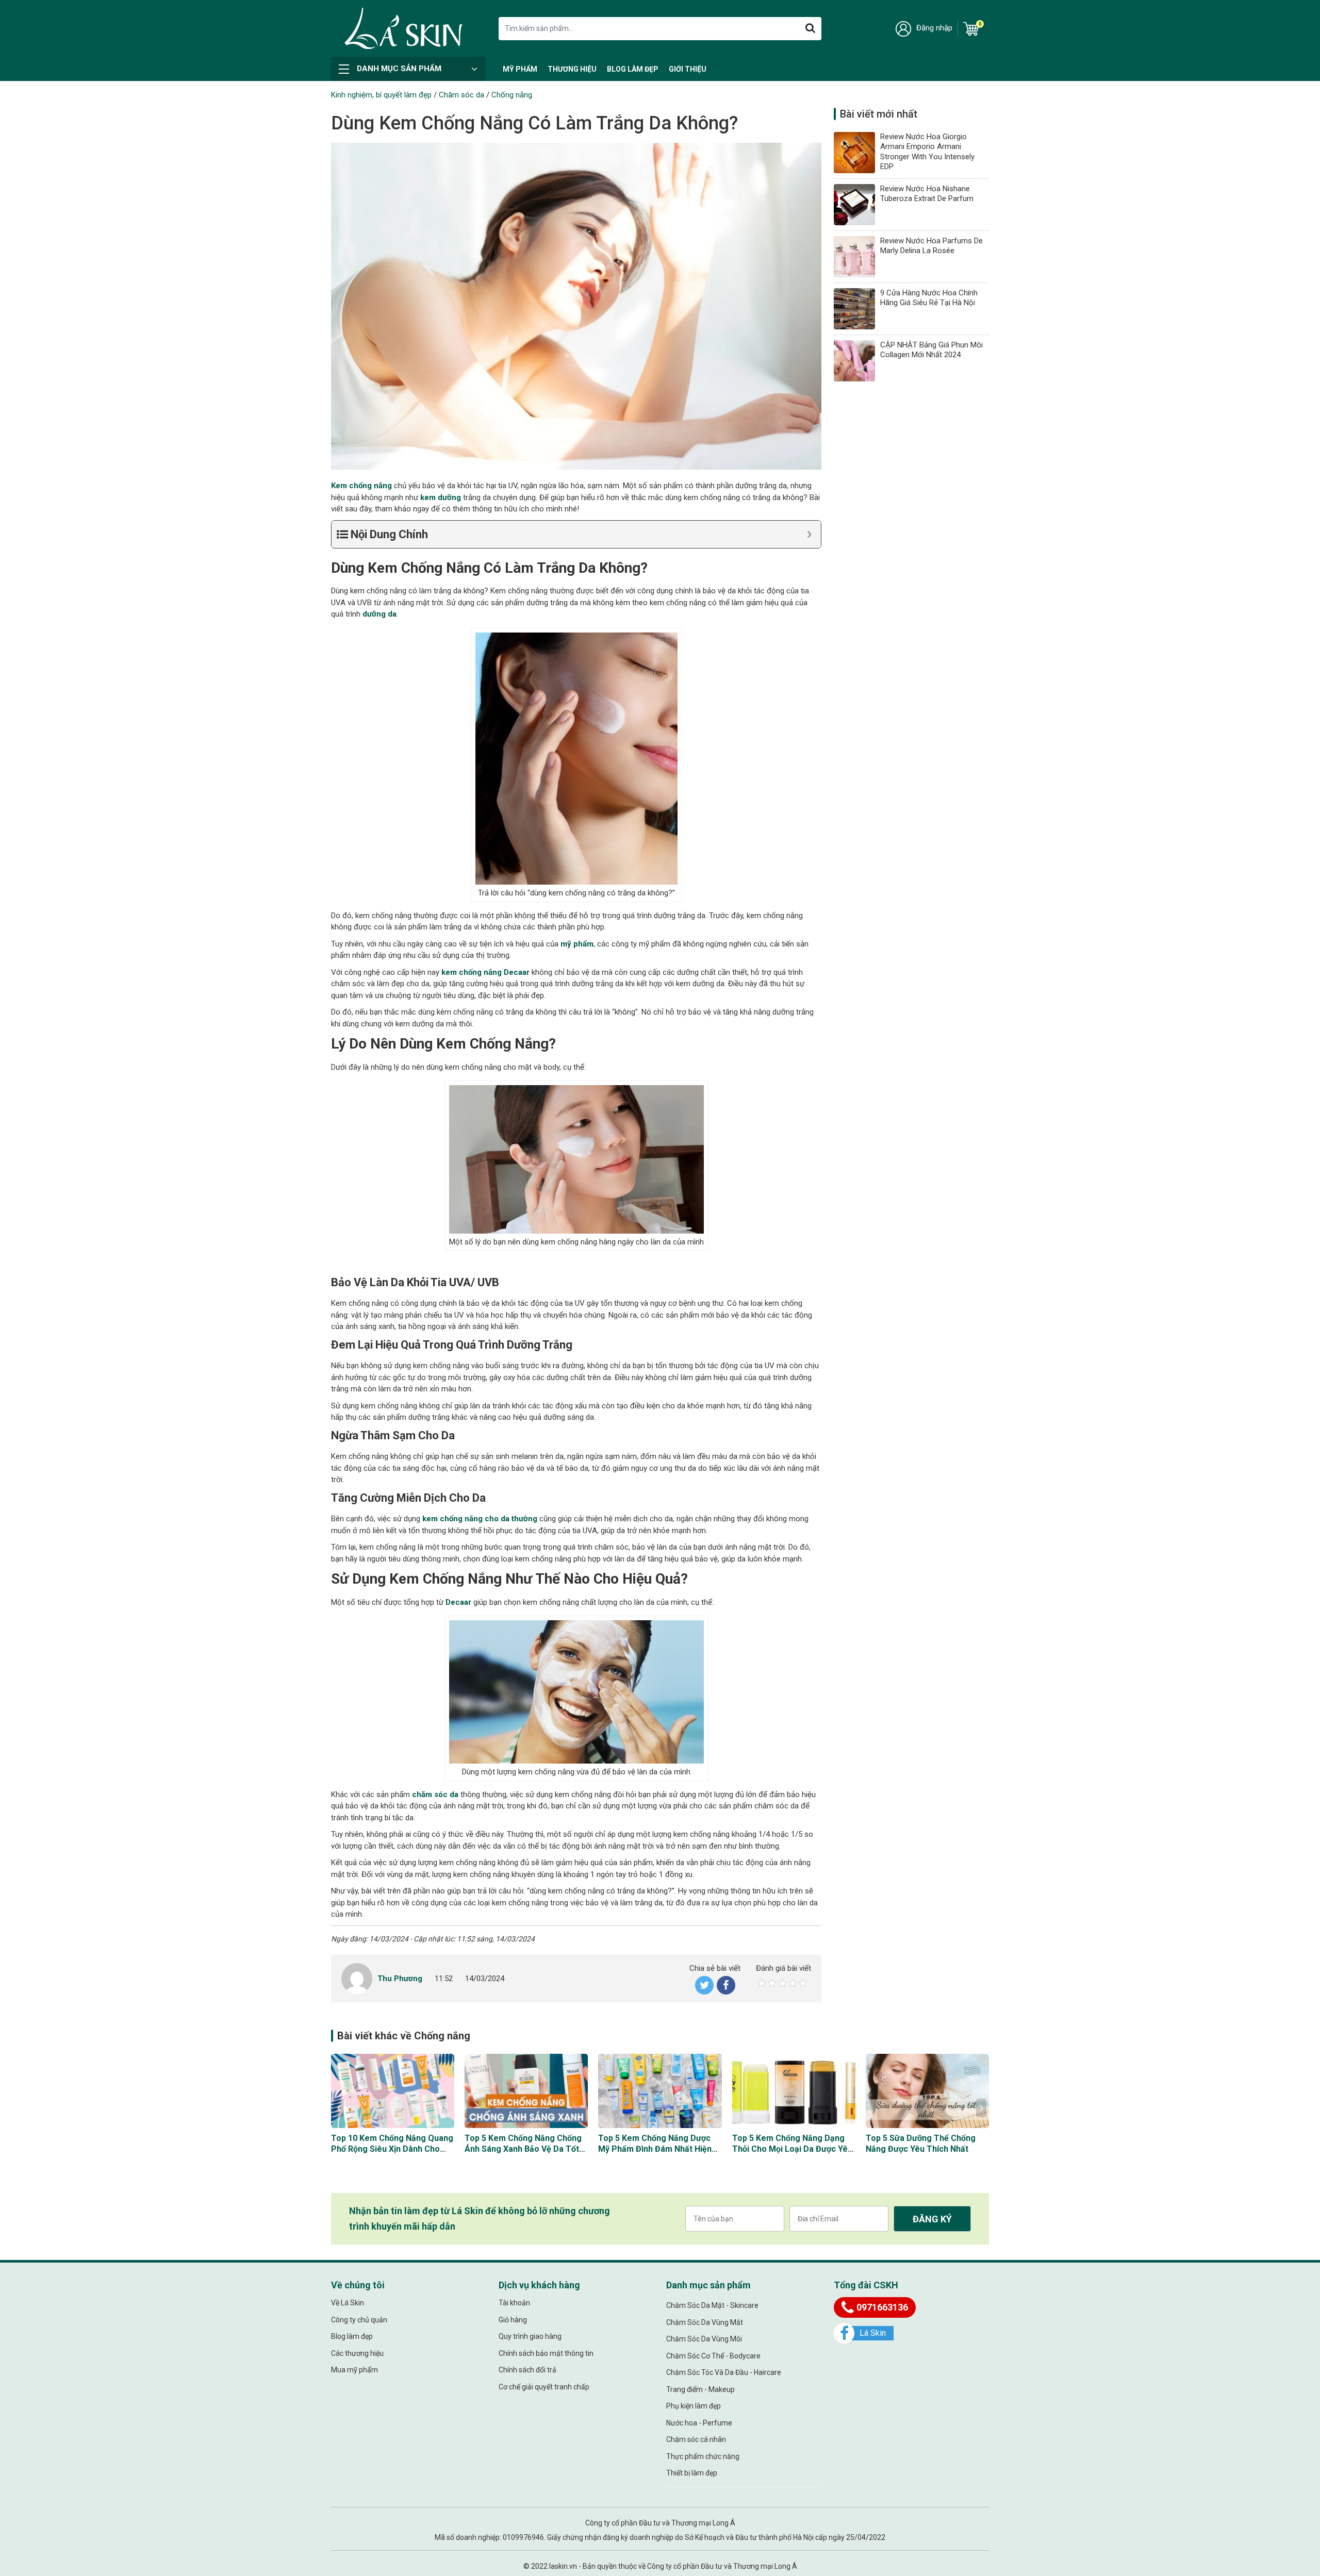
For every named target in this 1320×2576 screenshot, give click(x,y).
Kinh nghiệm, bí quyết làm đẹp (381, 95)
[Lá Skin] (403, 28)
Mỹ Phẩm (520, 69)
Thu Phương (400, 1979)
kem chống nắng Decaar (485, 972)
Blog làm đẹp (633, 69)
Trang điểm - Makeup (700, 2389)
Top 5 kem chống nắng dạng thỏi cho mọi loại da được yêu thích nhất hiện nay (792, 2149)
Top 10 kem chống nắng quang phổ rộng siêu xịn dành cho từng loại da (392, 2149)
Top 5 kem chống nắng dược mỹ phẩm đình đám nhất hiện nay (655, 2149)
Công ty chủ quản (359, 2320)
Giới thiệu (688, 69)
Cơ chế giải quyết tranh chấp (544, 2387)
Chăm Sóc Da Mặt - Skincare (712, 2305)
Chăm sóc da (461, 95)
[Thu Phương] (357, 1978)
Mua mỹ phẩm (354, 2370)
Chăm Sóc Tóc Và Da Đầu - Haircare (724, 2372)
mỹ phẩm (577, 944)
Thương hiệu (572, 69)
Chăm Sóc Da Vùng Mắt (705, 2322)
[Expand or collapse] (809, 534)
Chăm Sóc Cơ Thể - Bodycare (713, 2356)
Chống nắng (512, 95)
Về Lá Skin (348, 2303)
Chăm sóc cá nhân (696, 2439)
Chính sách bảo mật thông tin (546, 2353)
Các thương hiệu (357, 2353)
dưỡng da (379, 614)
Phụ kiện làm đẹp (694, 2406)
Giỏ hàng (513, 2320)
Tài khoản (514, 2303)
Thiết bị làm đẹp (692, 2473)
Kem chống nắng (361, 486)
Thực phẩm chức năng (703, 2456)
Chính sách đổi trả (527, 2370)
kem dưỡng (441, 497)
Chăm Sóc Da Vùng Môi (704, 2339)
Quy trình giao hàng (530, 2336)
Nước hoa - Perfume (699, 2423)
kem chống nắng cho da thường (480, 1519)
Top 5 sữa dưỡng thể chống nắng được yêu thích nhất (921, 2143)
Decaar (458, 1602)
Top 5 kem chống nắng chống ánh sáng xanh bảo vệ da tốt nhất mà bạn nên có (523, 2149)
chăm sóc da (435, 1794)
